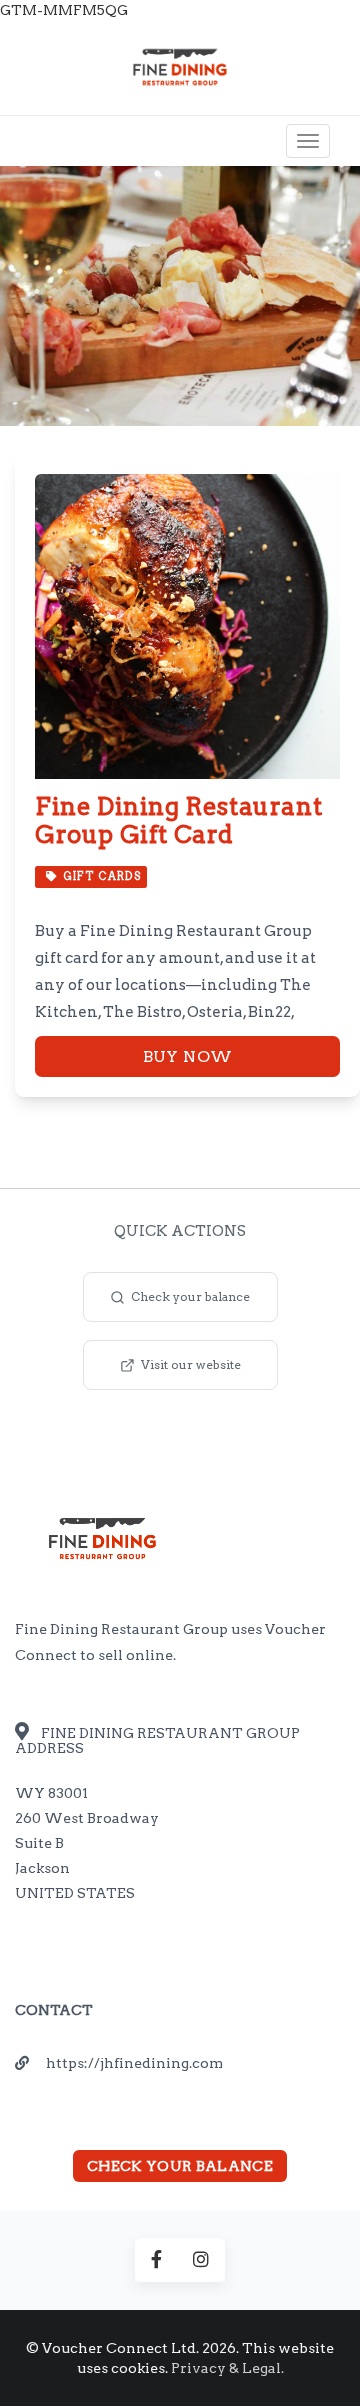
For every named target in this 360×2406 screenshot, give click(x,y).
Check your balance (190, 1296)
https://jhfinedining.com (134, 2063)
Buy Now (188, 1056)
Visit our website (191, 1364)
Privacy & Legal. (227, 2368)
